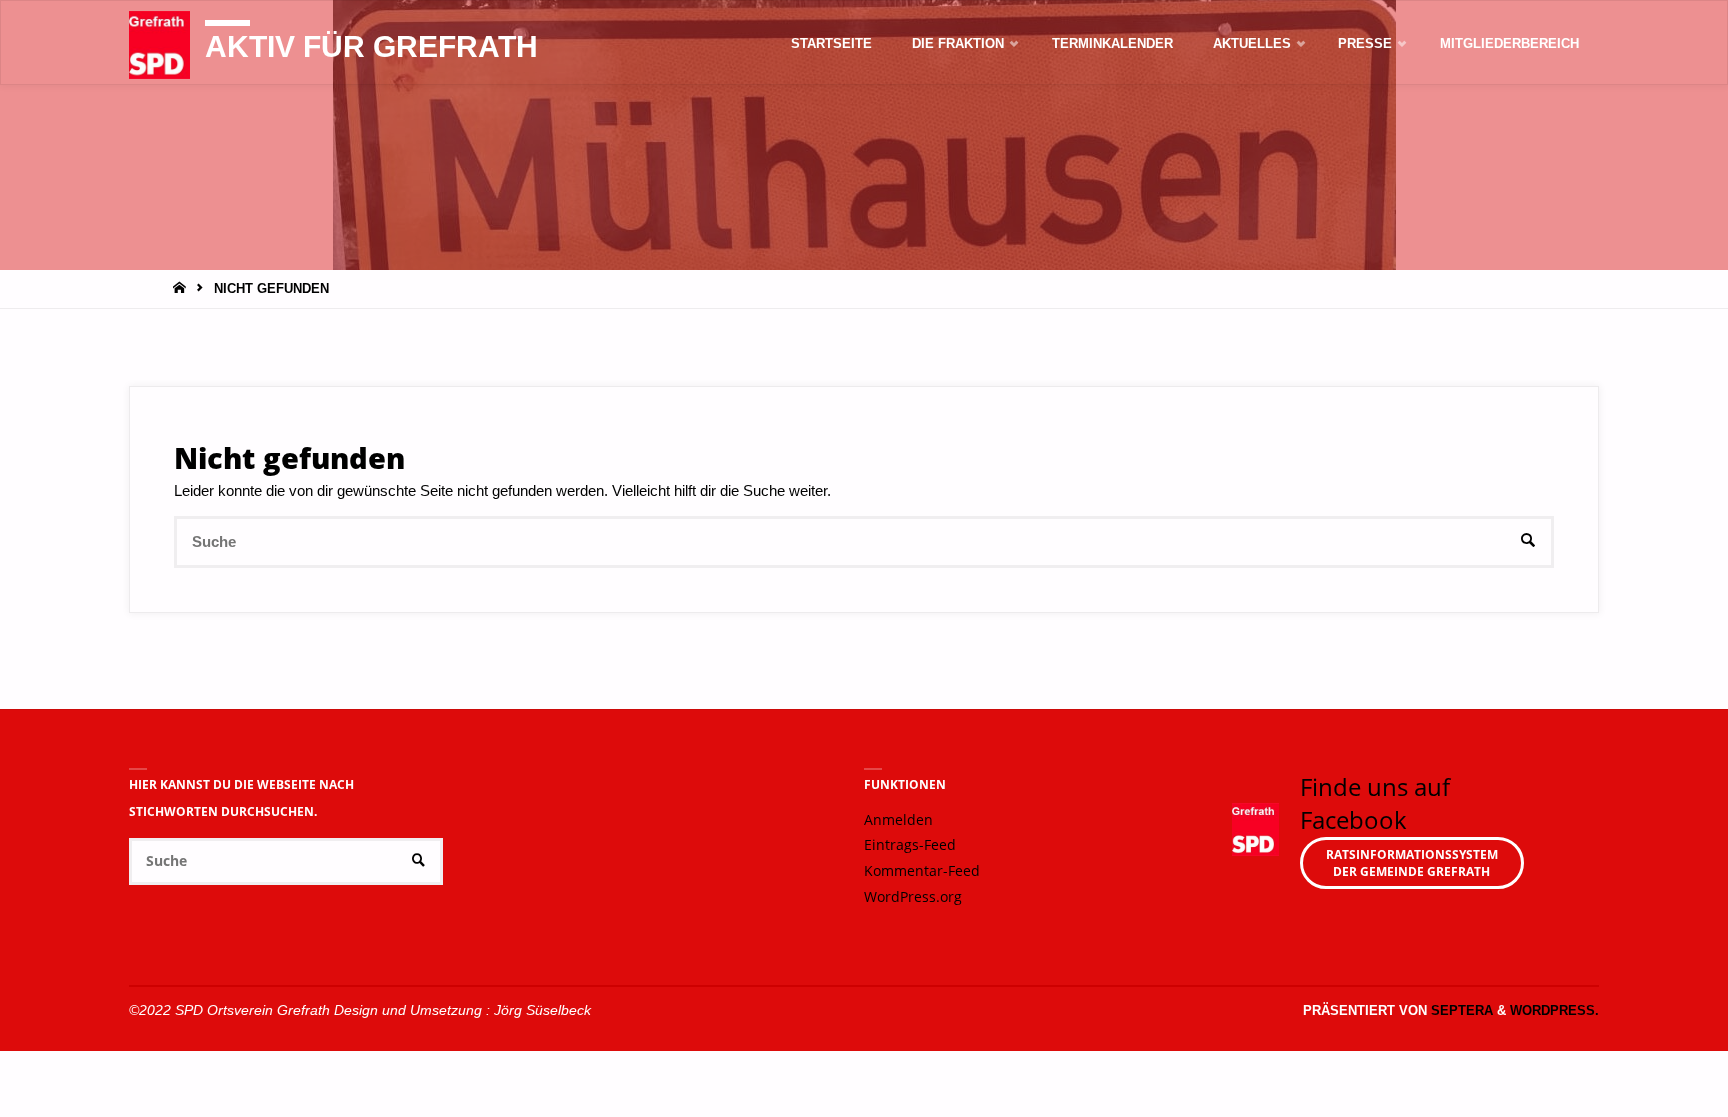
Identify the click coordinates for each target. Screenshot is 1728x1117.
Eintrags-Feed (910, 845)
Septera (1460, 1010)
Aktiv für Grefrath (371, 46)
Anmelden (898, 820)
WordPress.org (913, 897)
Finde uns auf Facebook (1375, 803)
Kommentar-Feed (922, 871)
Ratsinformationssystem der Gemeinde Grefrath (1412, 863)
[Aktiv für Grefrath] (159, 43)
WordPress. (1554, 1010)
